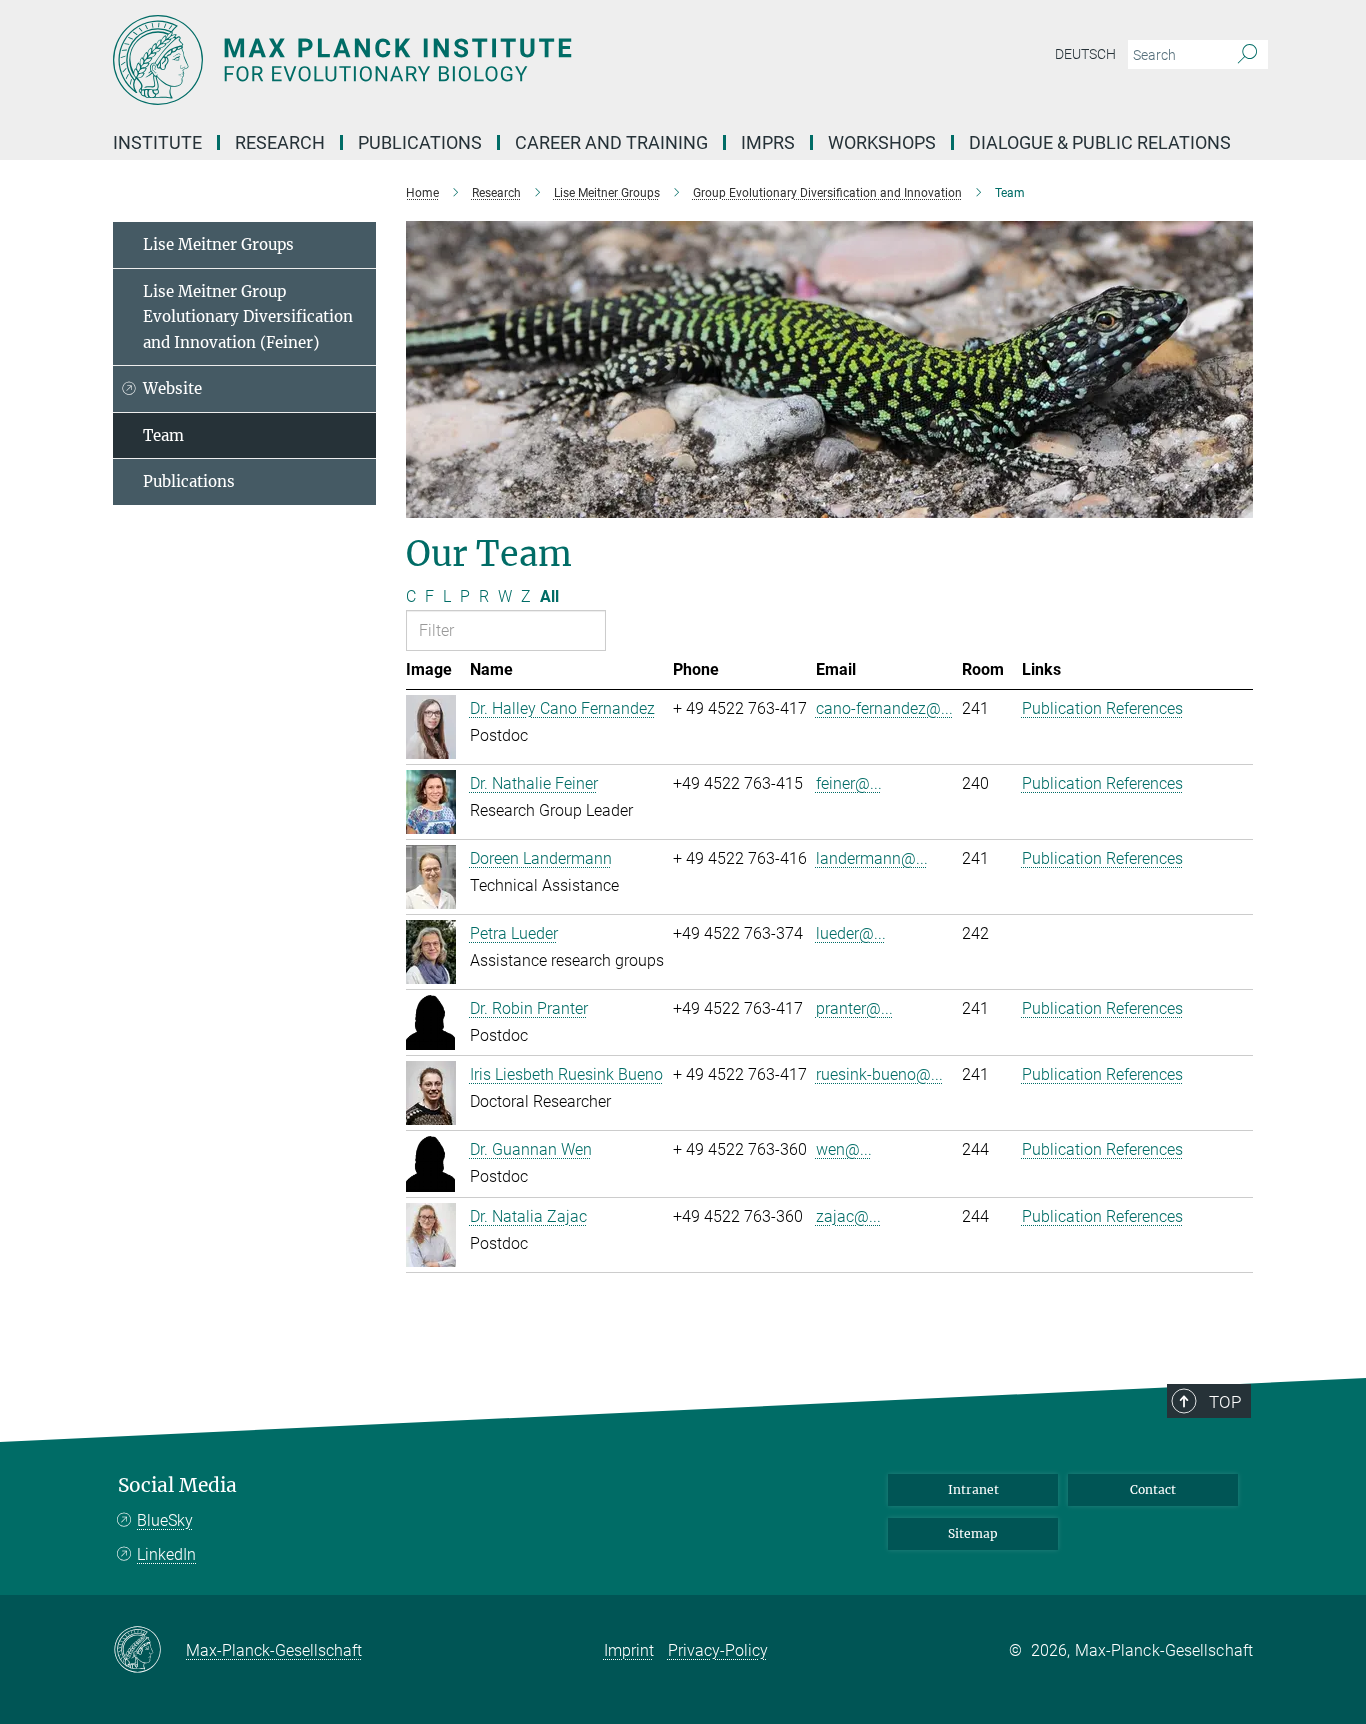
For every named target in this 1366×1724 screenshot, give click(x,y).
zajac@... (848, 1216)
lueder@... (851, 933)
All (549, 596)
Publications (189, 481)
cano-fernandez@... (884, 708)
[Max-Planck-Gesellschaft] (149, 1651)
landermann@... (872, 858)
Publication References (1102, 708)
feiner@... (849, 783)
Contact (1153, 1489)
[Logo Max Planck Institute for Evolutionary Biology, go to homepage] (488, 60)
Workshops (882, 142)
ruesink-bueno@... (879, 1074)
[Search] (1247, 55)
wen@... (844, 1149)
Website (172, 388)
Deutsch (1085, 54)
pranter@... (854, 1008)
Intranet (973, 1489)
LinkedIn (166, 1554)
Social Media (177, 1485)
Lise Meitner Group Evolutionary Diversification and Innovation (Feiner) (248, 317)
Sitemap (973, 1533)
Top (1225, 1402)
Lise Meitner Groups (218, 244)
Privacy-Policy (718, 1650)
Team (163, 435)
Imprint (629, 1650)
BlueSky (165, 1520)
